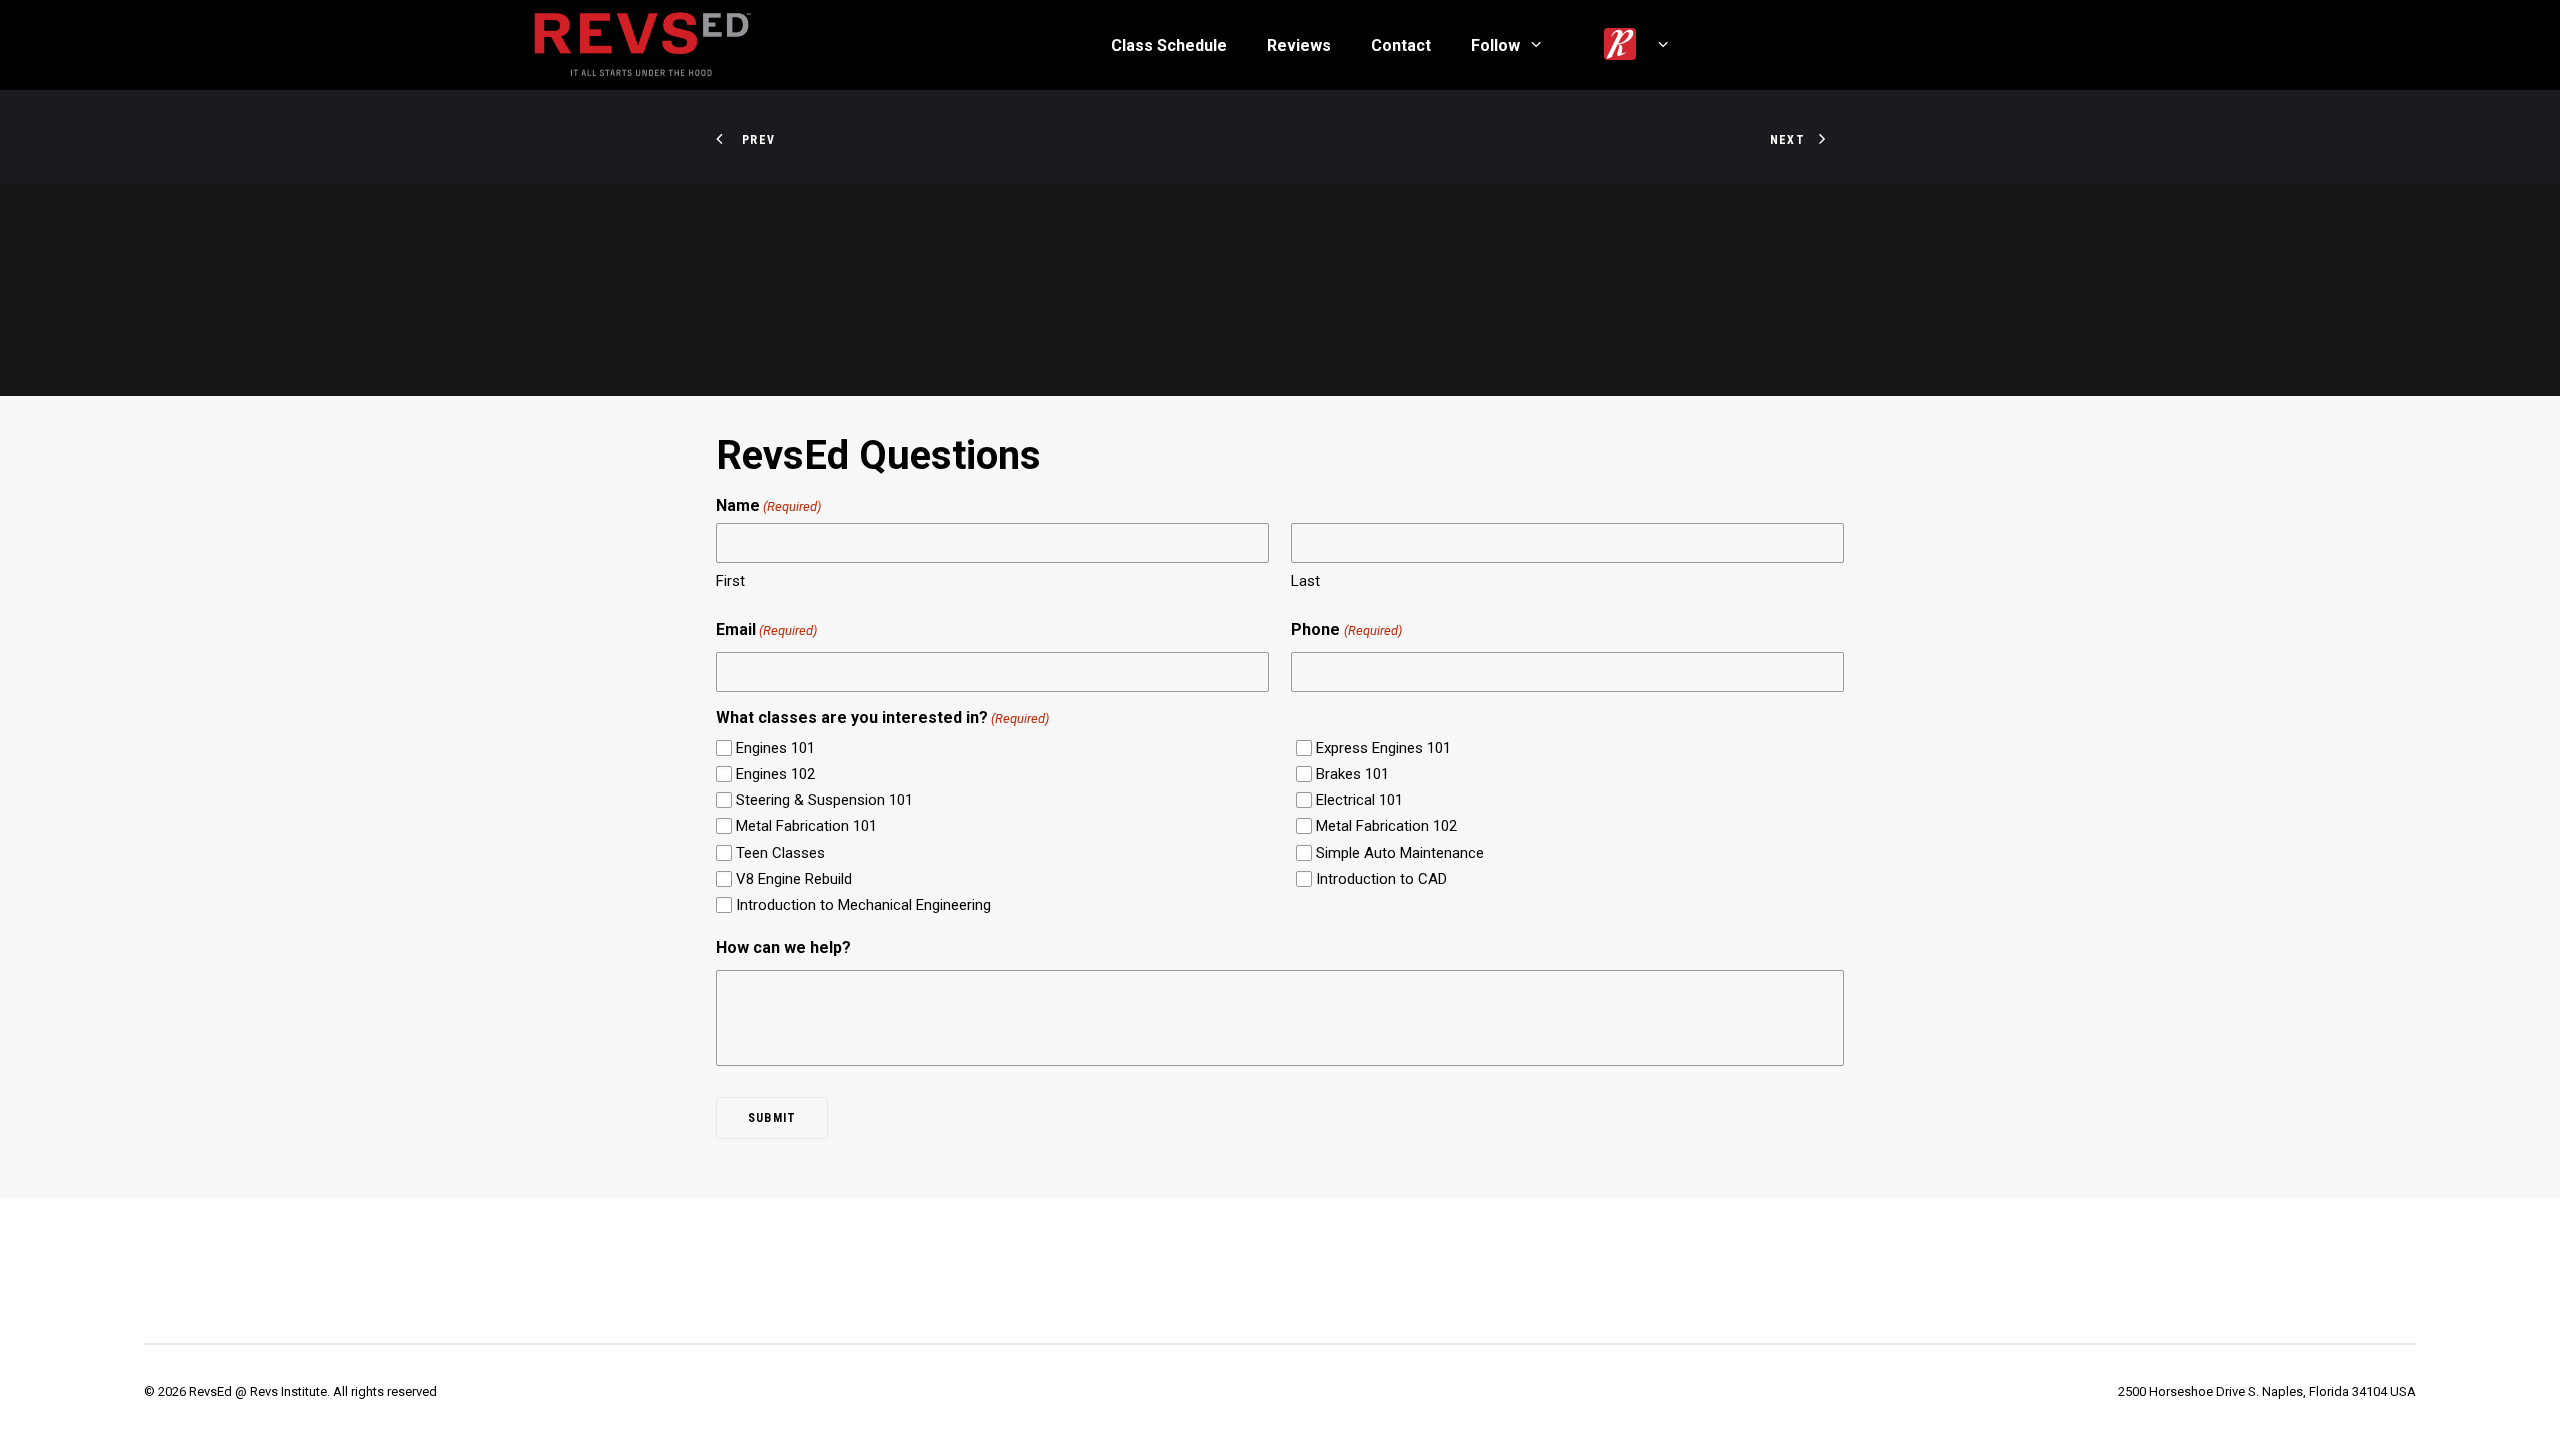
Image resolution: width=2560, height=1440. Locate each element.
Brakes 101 (1352, 774)
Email (766, 629)
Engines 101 (775, 748)
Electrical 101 (1359, 800)
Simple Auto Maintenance (1400, 853)
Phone (1346, 629)
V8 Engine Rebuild (794, 879)
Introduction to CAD (1381, 879)
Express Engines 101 (1383, 748)
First (730, 581)
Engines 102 (775, 774)
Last (1305, 581)
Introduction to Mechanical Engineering (863, 905)
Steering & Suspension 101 (824, 800)
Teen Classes (780, 853)
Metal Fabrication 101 (806, 826)
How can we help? (783, 947)
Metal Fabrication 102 (1386, 826)
